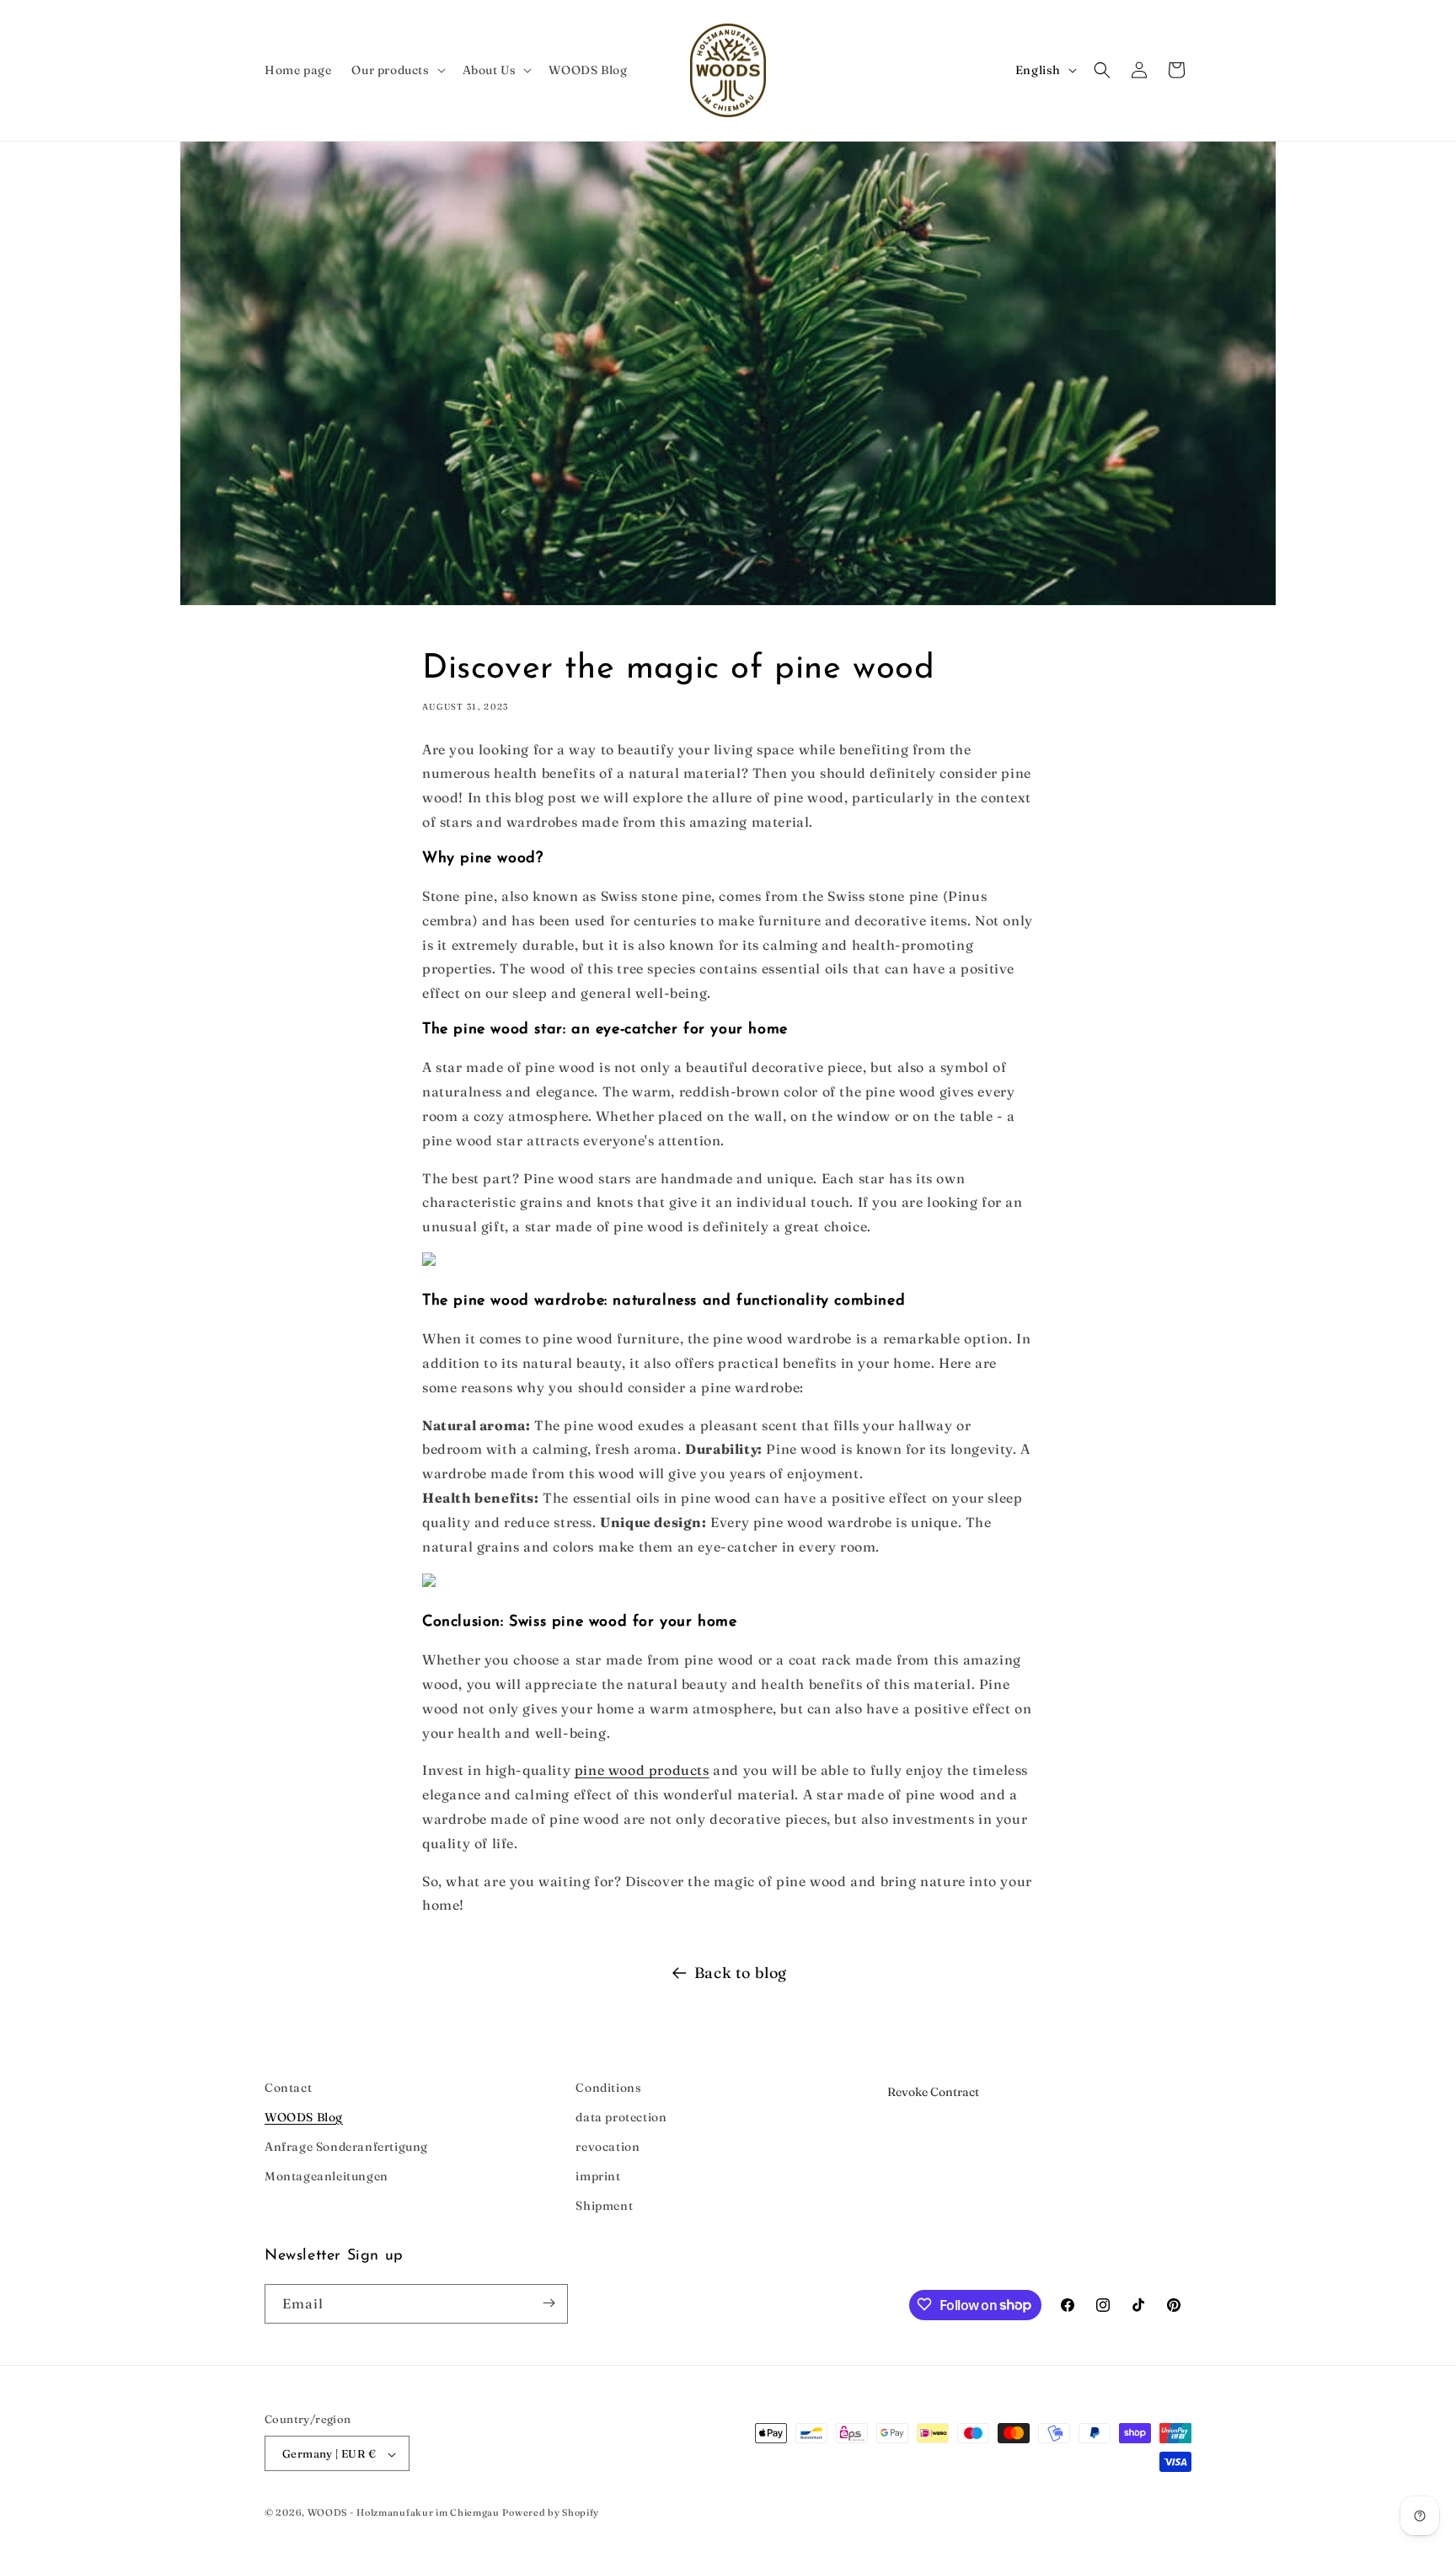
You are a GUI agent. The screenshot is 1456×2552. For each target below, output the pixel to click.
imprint (598, 2176)
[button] (396, 70)
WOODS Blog (304, 2117)
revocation (608, 2147)
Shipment (604, 2206)
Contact (288, 2088)
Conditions (608, 2088)
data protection (621, 2117)
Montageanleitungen (327, 2176)
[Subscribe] (549, 2303)
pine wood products (642, 1770)
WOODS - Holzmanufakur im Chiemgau (404, 2513)
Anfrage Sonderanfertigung (346, 2147)
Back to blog (741, 1973)
